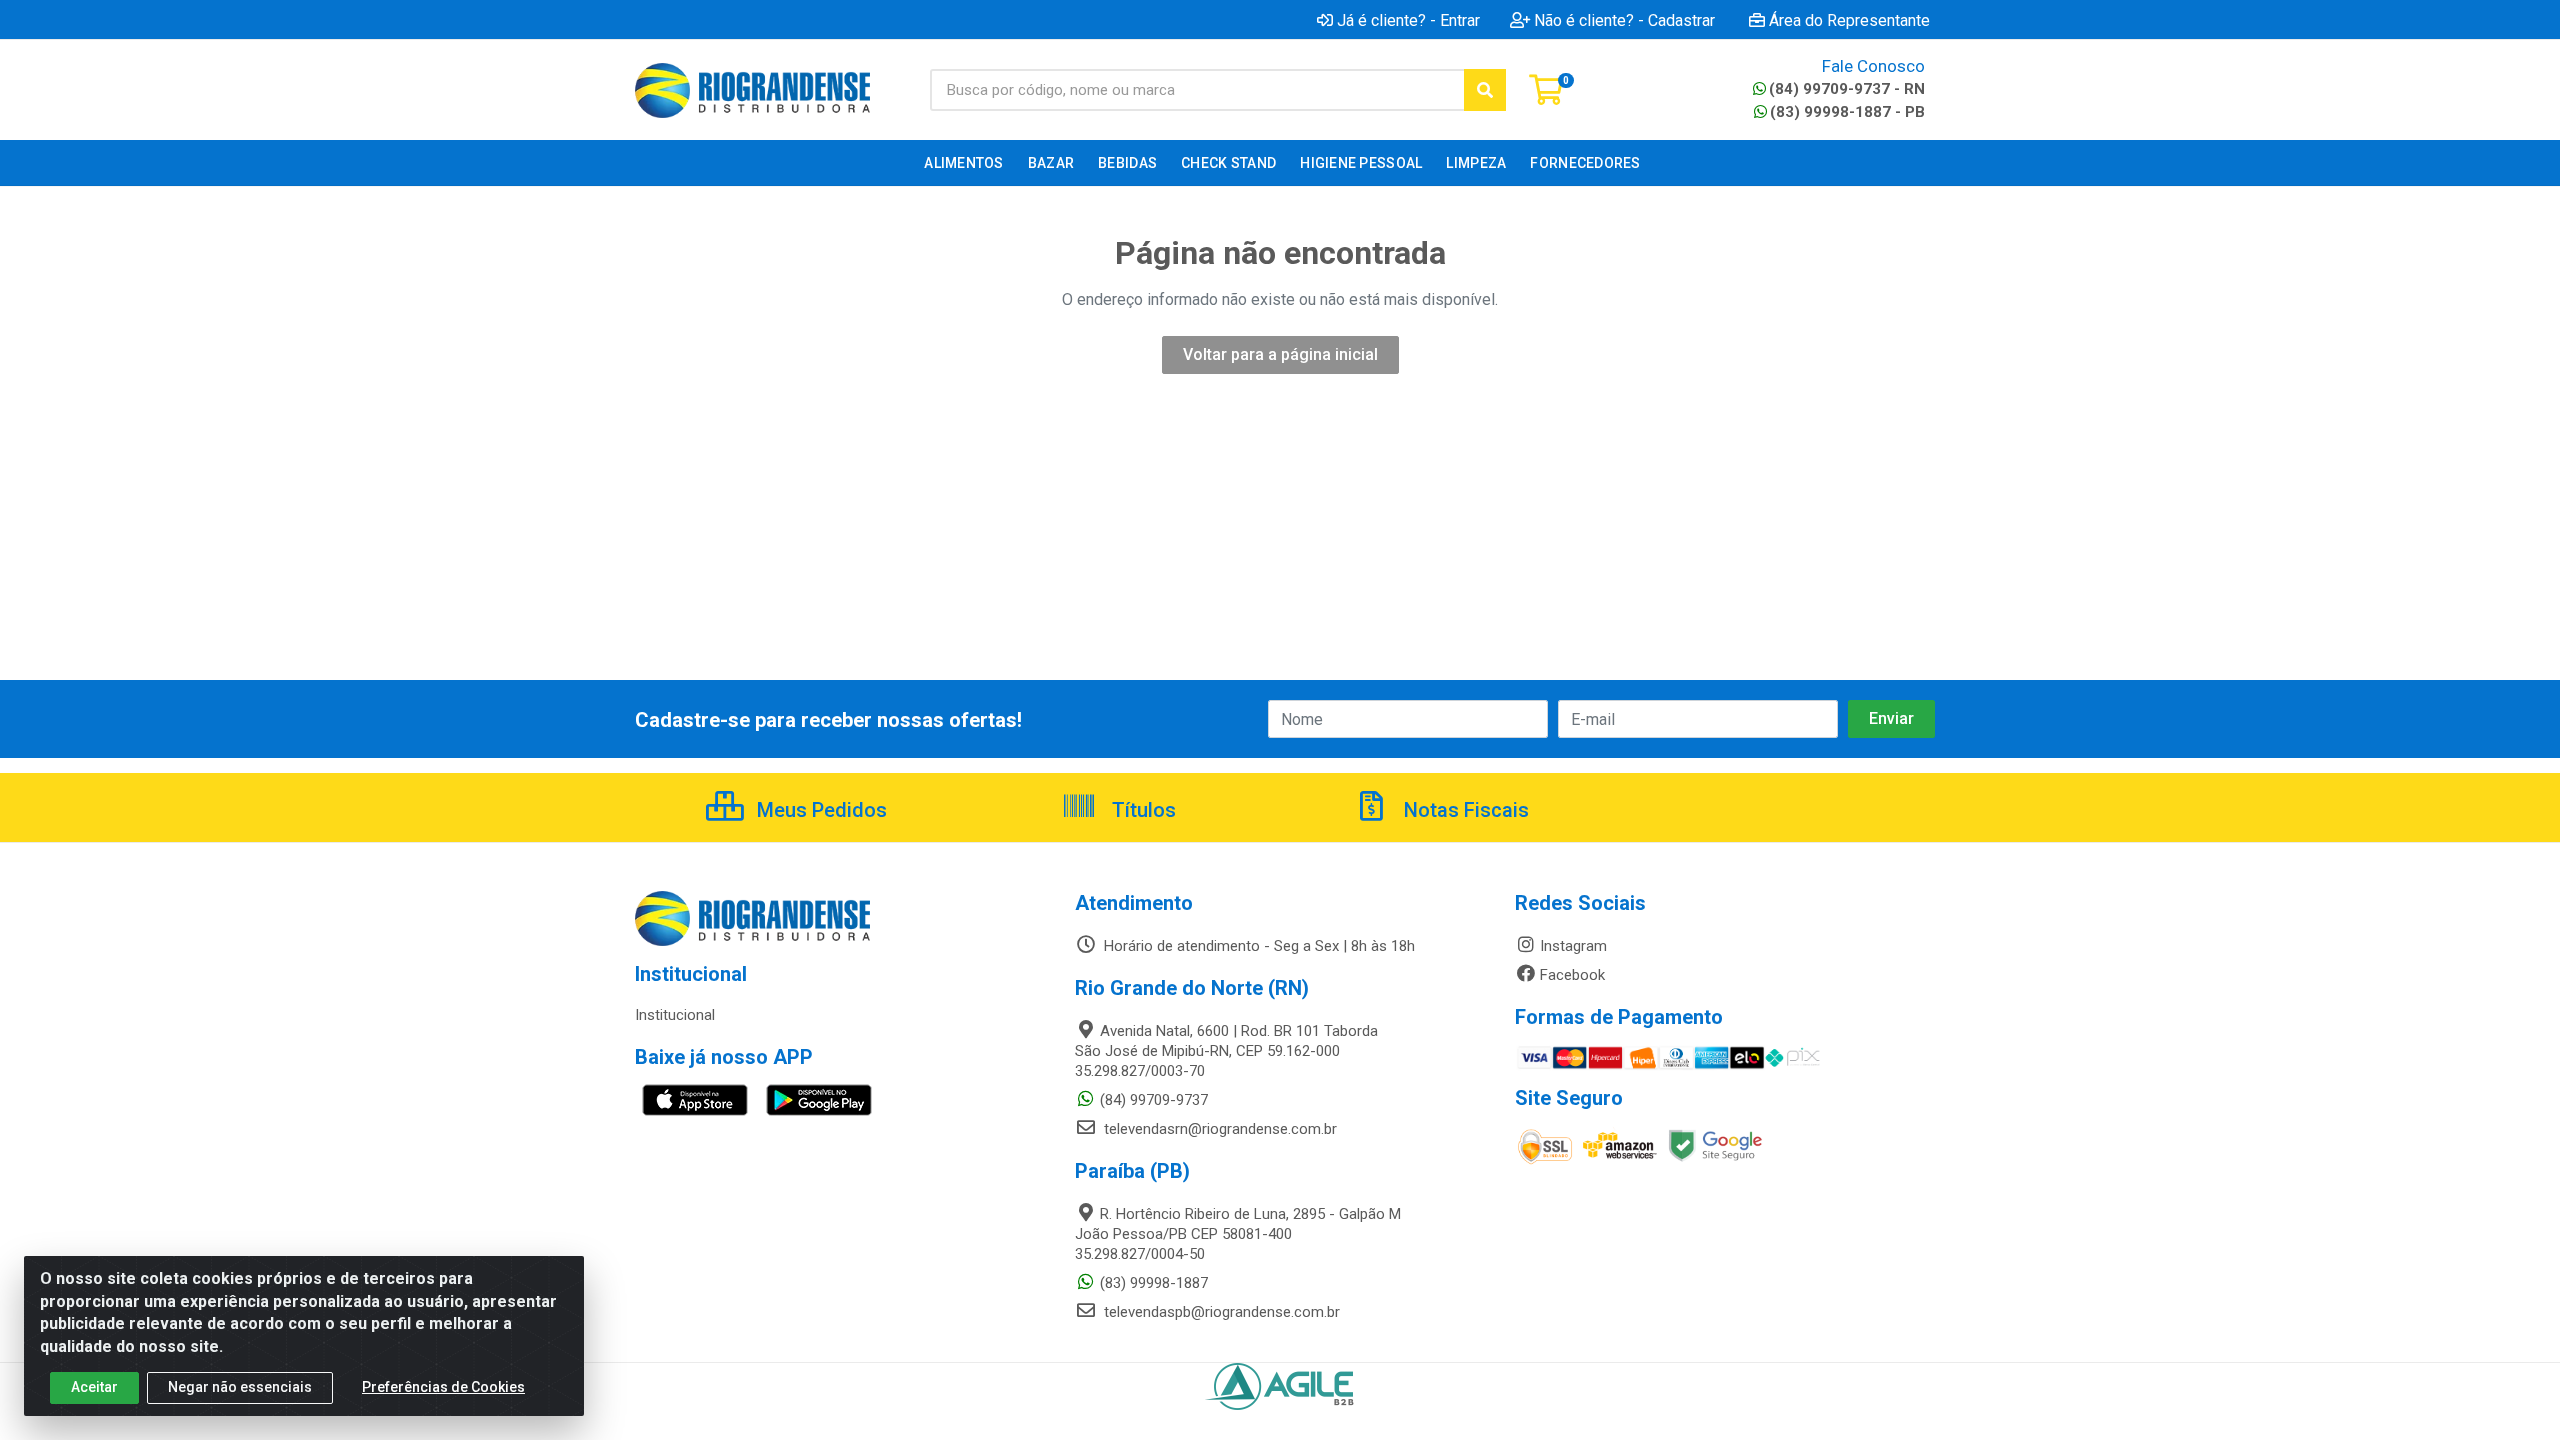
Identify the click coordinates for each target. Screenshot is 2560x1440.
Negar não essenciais (240, 1387)
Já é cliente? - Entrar (1408, 20)
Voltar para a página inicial (1280, 354)
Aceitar (94, 1387)
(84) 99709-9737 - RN (1847, 89)
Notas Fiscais (1464, 810)
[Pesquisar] (1485, 90)
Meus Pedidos (819, 810)
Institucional (675, 1015)
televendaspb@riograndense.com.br (1220, 1312)
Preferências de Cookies (443, 1387)
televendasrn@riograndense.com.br (1218, 1129)
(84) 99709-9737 (1154, 1100)
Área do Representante (1849, 20)
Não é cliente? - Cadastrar (1624, 20)
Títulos (1141, 810)
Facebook (1572, 975)
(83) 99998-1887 (1154, 1283)
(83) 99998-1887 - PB (1847, 112)
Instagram (1573, 946)
